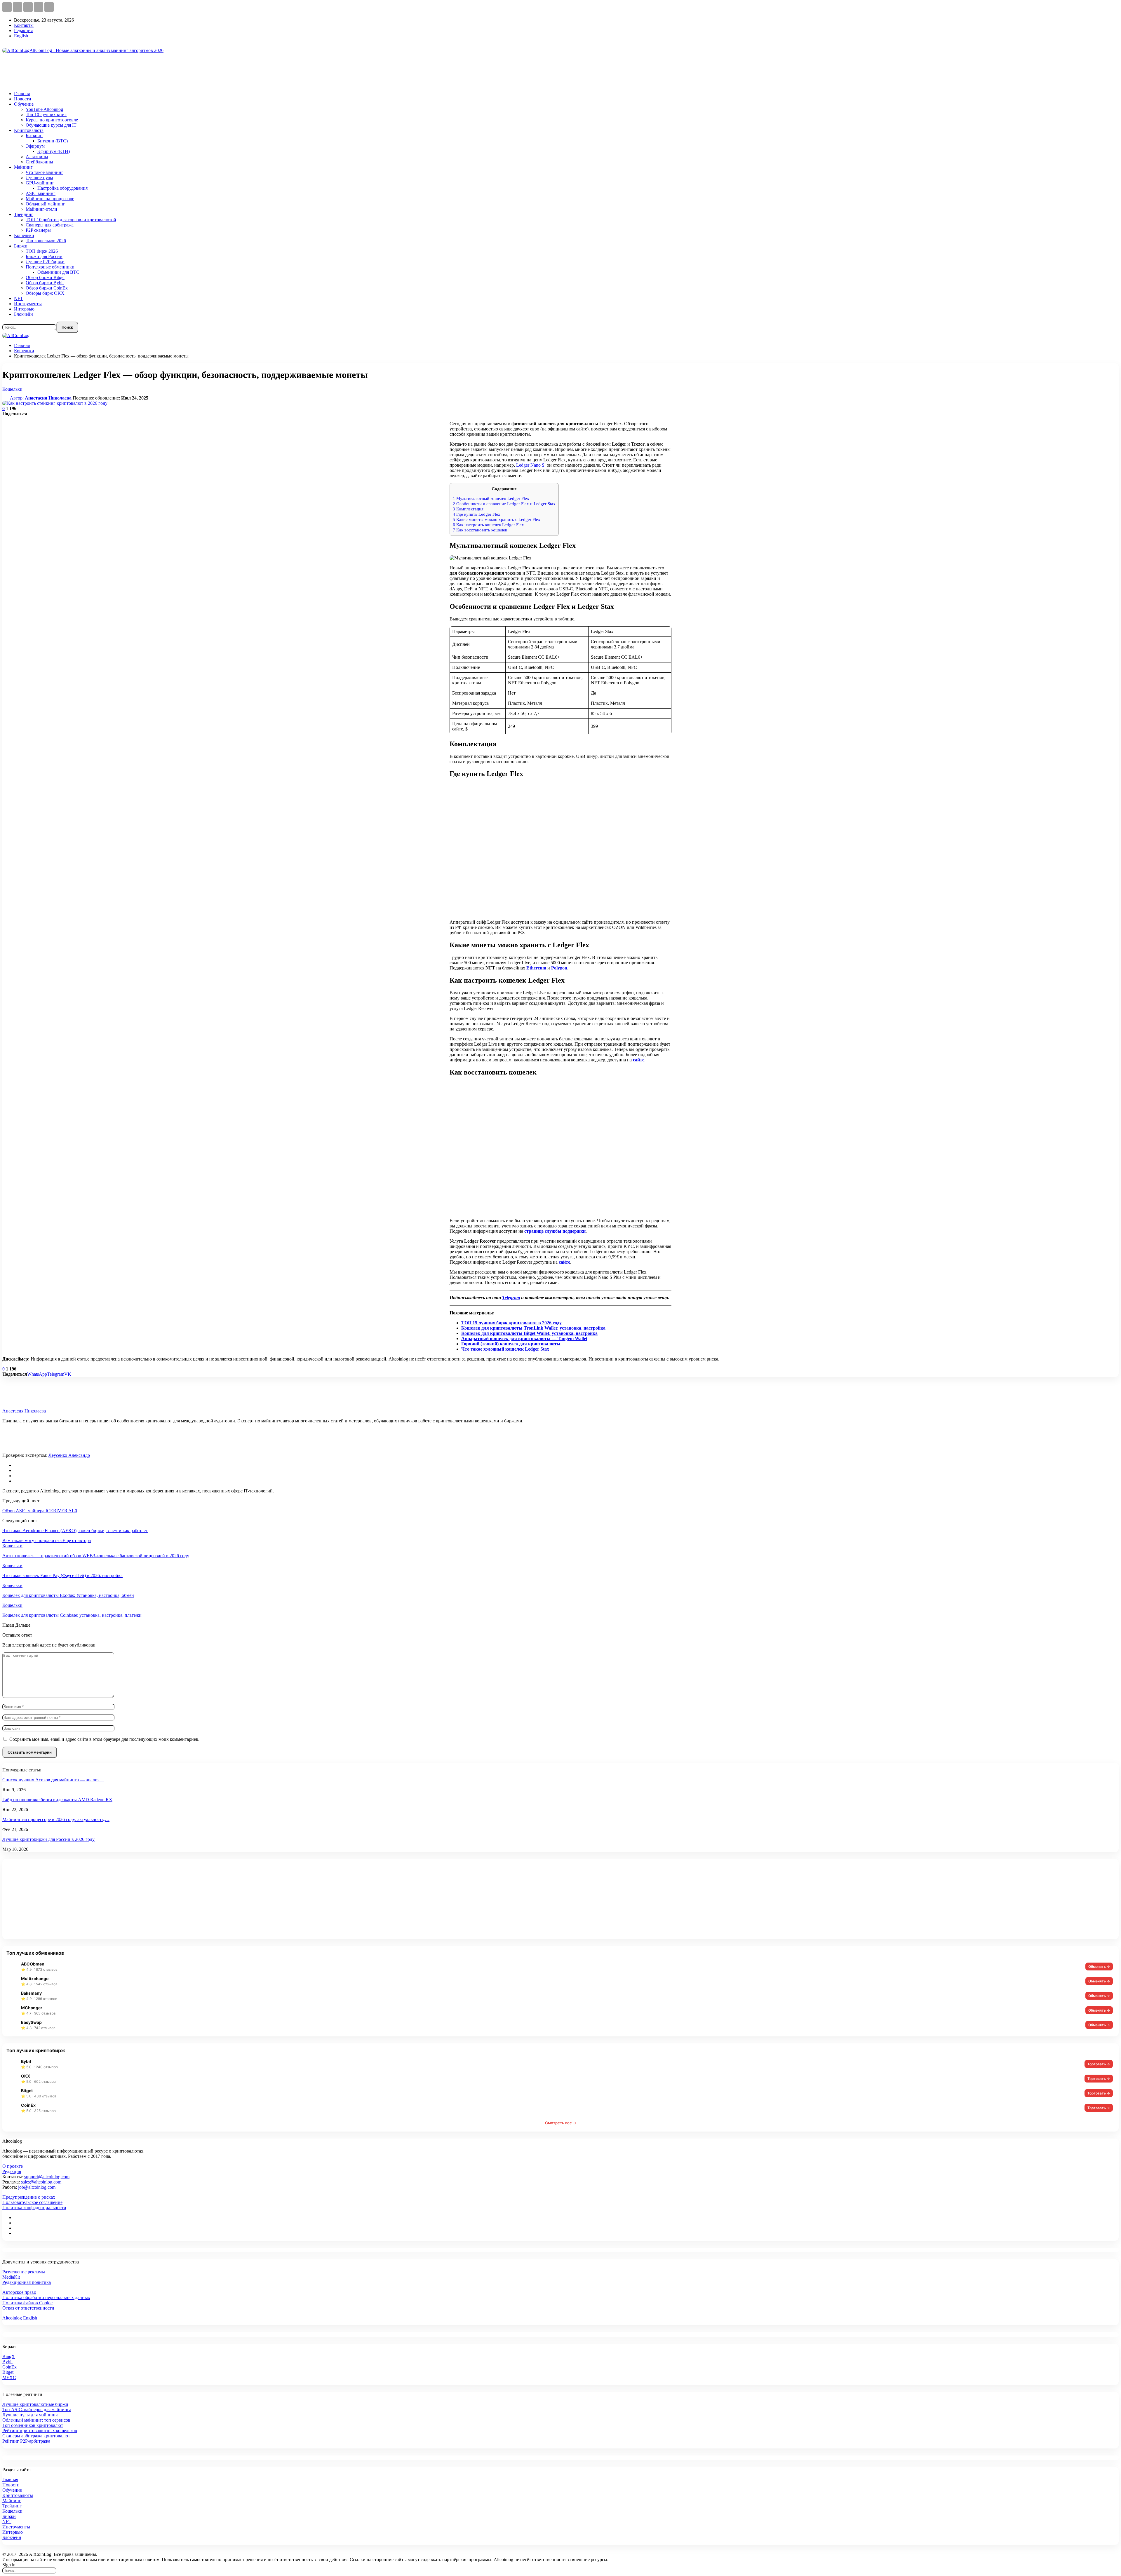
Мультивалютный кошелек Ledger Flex (491, 498)
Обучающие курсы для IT (51, 125)
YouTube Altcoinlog (44, 109)
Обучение (24, 104)
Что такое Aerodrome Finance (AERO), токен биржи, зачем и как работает (75, 1531)
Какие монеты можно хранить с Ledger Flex (497, 519)
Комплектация (468, 509)
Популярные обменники (50, 267)
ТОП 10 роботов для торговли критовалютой (71, 220)
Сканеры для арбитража (50, 225)
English (21, 36)
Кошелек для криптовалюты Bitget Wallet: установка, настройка (529, 1333)
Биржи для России (44, 256)
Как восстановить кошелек (480, 530)
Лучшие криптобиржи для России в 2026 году (48, 1839)
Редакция (23, 30)
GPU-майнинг (40, 183)
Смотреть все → (561, 2123)
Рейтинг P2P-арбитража (26, 2441)
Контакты (24, 25)
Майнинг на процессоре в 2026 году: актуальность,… (56, 1819)
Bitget (8, 2372)
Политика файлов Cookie (27, 2303)
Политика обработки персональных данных (46, 2297)
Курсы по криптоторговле (52, 120)
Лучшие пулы (39, 178)
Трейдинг (24, 214)
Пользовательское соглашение (32, 2202)
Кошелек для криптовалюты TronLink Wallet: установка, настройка (533, 1328)
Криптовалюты (18, 2495)
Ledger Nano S (530, 465)
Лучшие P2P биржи (45, 262)
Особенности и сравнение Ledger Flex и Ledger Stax (504, 504)
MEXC (9, 2377)
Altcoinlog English (20, 2318)
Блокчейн (24, 314)
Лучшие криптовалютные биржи (35, 2404)
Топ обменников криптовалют (33, 2425)
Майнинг (23, 167)
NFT (19, 298)
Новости (23, 99)
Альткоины (37, 157)
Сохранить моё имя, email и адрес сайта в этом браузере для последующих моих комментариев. (104, 1739)
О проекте (13, 2166)
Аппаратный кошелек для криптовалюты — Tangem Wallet (524, 1338)
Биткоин (34, 136)
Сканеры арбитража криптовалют (36, 2436)
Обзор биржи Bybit (45, 283)
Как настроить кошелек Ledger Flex (488, 525)
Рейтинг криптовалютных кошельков (40, 2431)
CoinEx (9, 2367)
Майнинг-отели (41, 209)
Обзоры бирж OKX (45, 293)
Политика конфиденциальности (34, 2208)
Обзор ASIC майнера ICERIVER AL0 (40, 1511)
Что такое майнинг (45, 172)
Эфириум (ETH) (54, 151)
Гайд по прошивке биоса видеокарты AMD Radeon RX (57, 1800)
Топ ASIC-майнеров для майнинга (37, 2410)
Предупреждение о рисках (29, 2197)
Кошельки (24, 235)
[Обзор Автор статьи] (14, 1406)
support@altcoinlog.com (47, 2177)
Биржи (21, 246)
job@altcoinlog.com (37, 2187)
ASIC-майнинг (41, 193)
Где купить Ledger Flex (477, 514)
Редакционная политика (27, 2282)
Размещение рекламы (24, 2272)
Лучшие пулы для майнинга (30, 2415)
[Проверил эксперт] (14, 1450)
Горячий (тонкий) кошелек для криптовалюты (511, 1344)
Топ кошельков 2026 (46, 241)
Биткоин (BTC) (53, 141)
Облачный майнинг (45, 204)
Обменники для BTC (58, 272)
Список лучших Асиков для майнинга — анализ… (53, 1780)
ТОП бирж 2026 (42, 251)
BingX (9, 2356)
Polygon (559, 968)
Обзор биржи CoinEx (47, 288)
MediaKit (11, 2277)
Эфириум (35, 146)
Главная (22, 94)
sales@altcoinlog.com (41, 2182)
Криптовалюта (29, 130)
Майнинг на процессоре (50, 199)
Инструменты (28, 304)
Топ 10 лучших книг (46, 115)
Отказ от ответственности (28, 2308)
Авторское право (19, 2292)
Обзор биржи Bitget (45, 277)
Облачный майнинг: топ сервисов (36, 2420)
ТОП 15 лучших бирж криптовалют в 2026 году (511, 1323)
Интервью (24, 309)
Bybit (7, 2362)
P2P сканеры (38, 230)
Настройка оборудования (62, 188)
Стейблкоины (39, 162)
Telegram (511, 1298)
